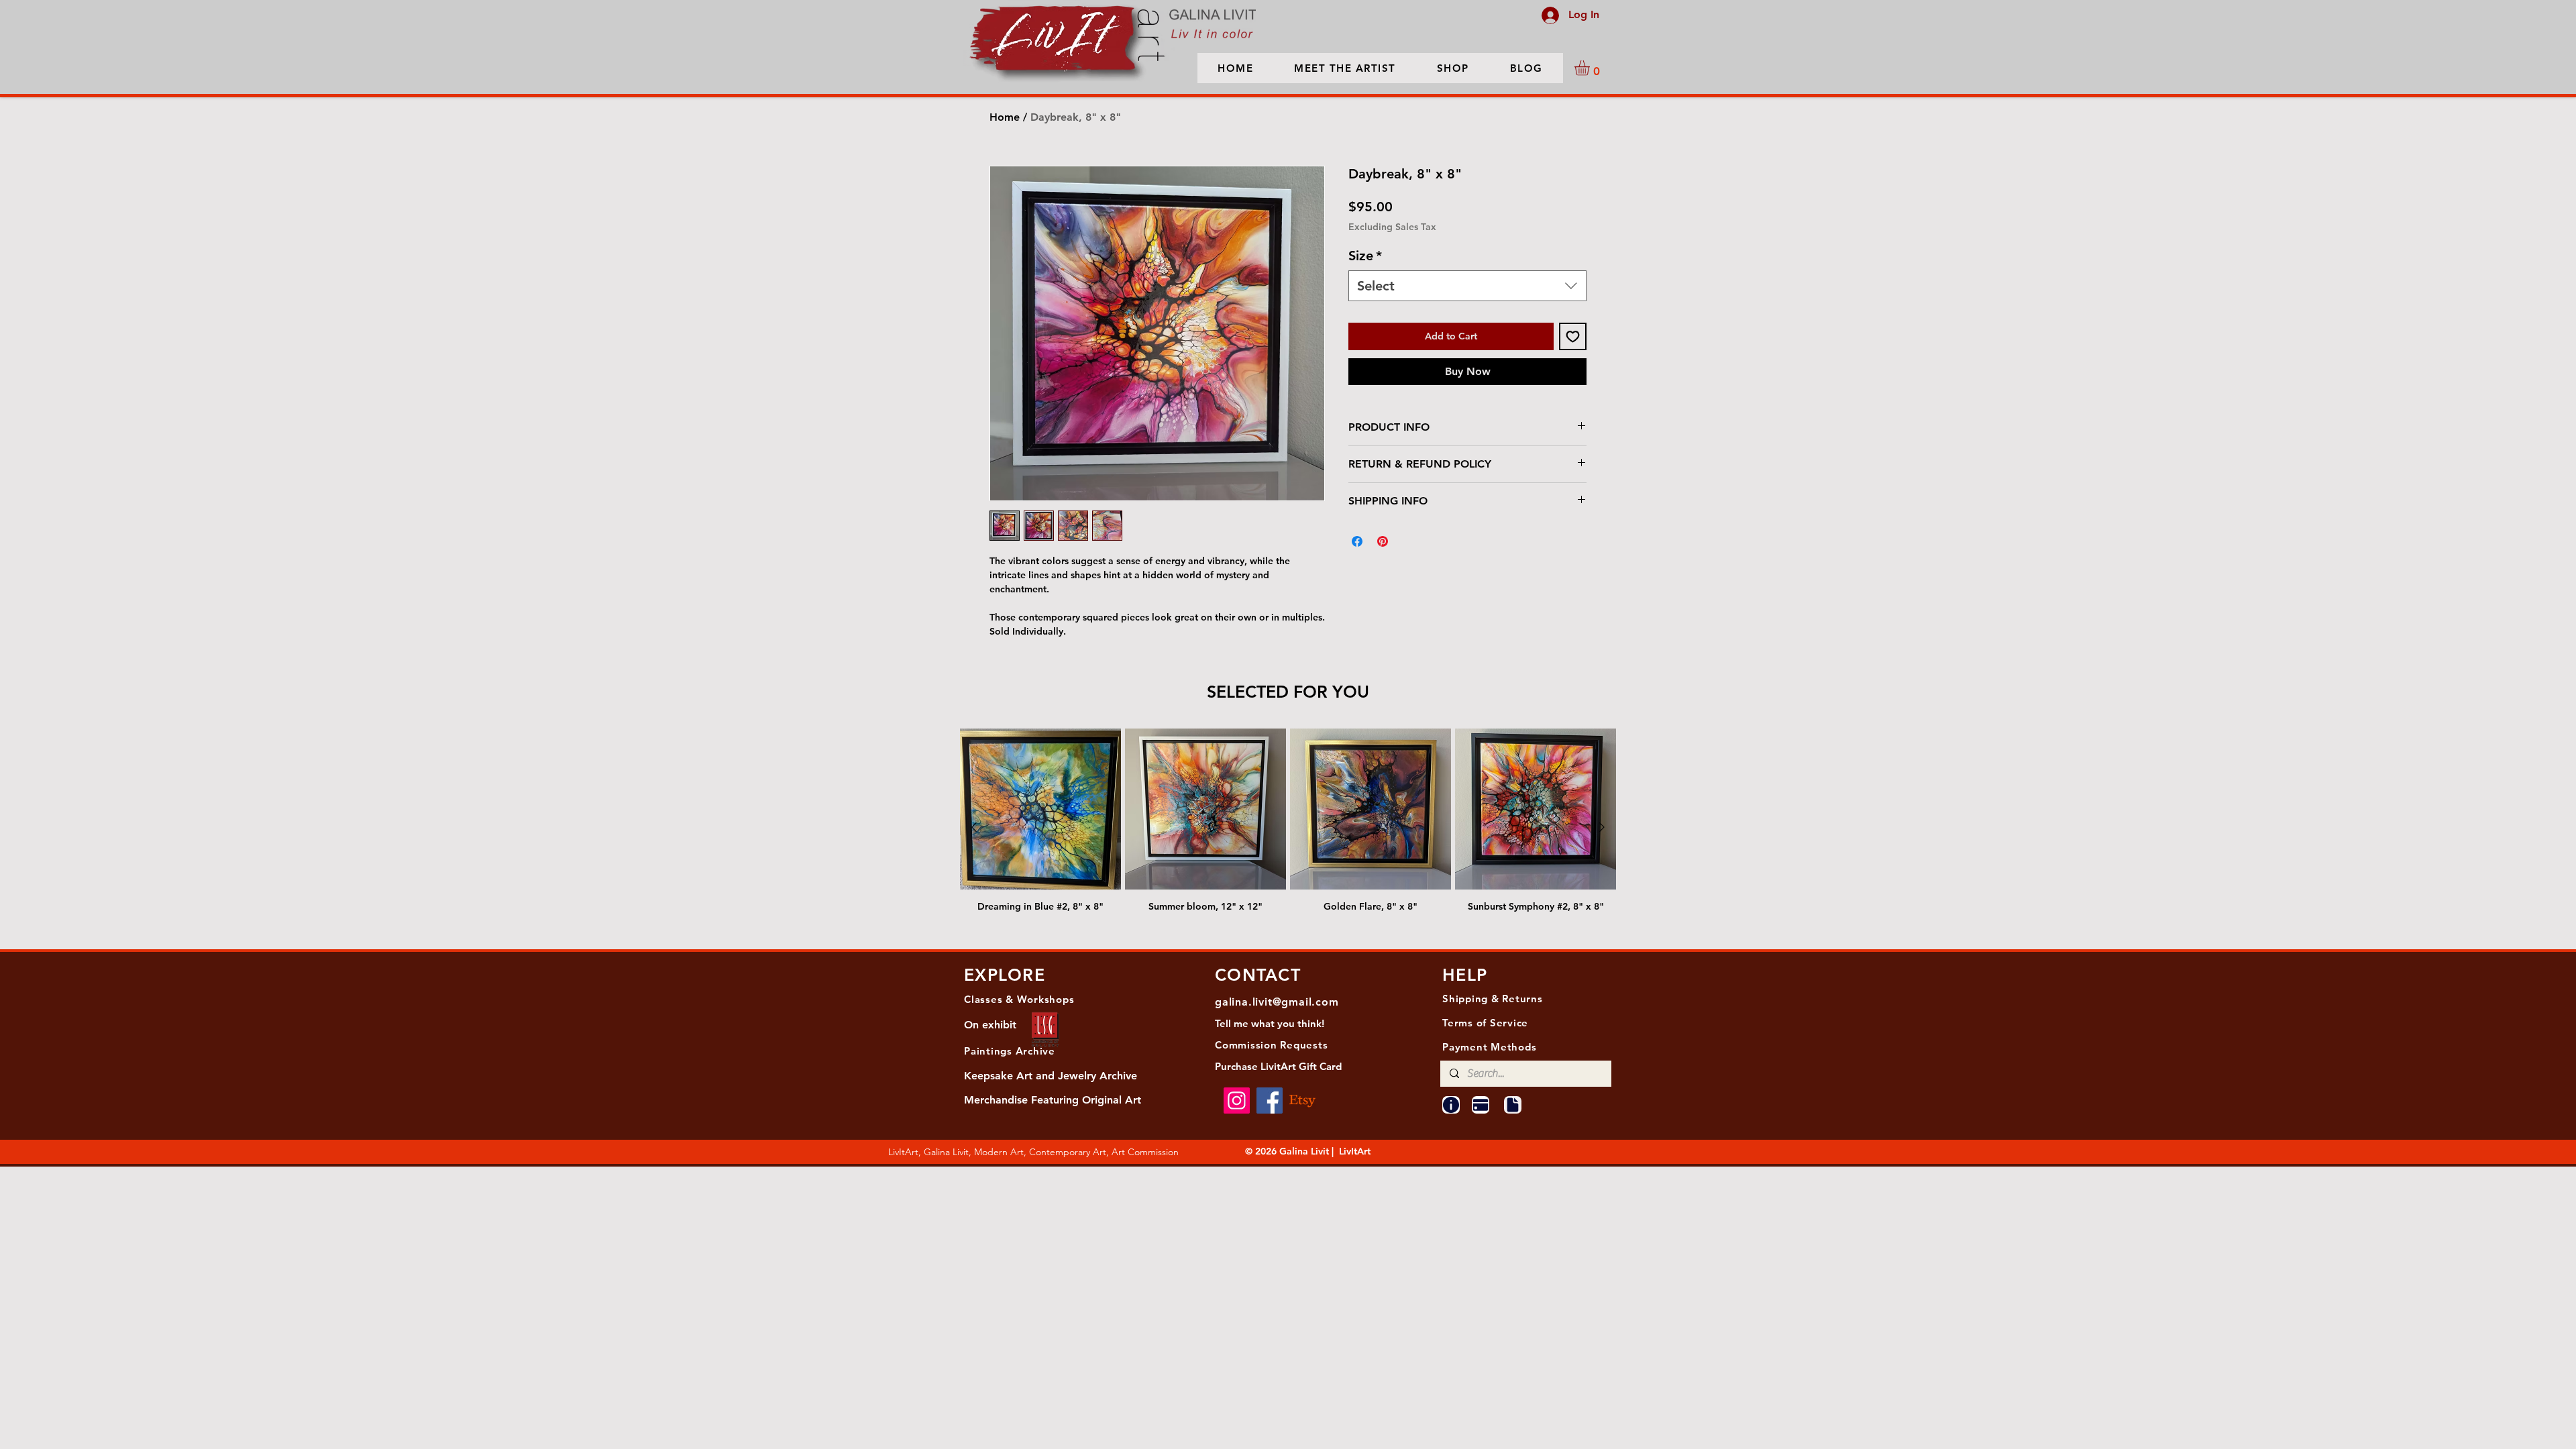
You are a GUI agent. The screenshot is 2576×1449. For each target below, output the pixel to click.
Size (1365, 277)
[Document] (1513, 1105)
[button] (1591, 68)
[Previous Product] (974, 827)
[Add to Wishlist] (1573, 358)
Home (1005, 117)
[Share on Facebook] (1357, 563)
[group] (1288, 827)
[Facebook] (1270, 1101)
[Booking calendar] (1481, 1105)
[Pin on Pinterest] (1383, 563)
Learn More (1561, 248)
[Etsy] (1302, 1101)
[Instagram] (1237, 1101)
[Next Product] (1602, 827)
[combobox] (1467, 307)
